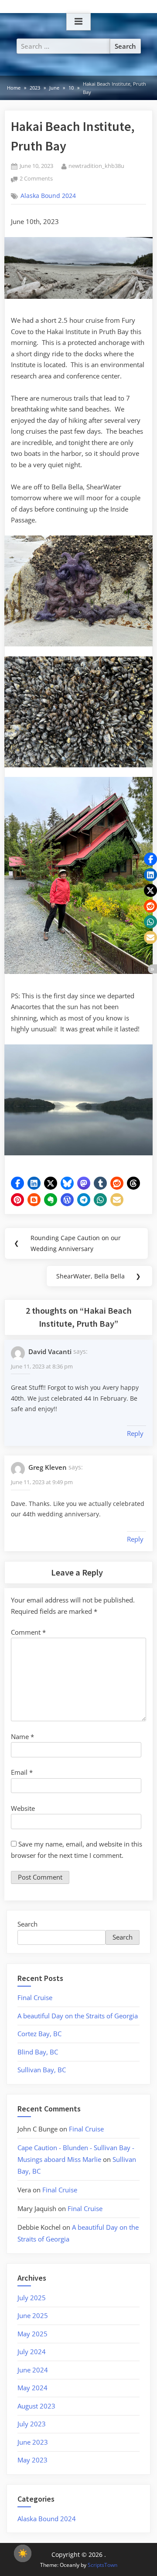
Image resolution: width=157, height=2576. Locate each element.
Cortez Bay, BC (39, 2034)
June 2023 (33, 2442)
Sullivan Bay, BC (42, 2070)
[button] (17, 1183)
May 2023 (32, 2460)
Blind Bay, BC (38, 2052)
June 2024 (33, 2370)
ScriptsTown (102, 2565)
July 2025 (32, 2298)
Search (27, 1924)
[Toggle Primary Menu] (78, 22)
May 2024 (32, 2388)
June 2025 (33, 2315)
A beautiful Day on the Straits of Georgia (78, 2016)
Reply (135, 1433)
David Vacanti (50, 1352)
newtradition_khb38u (96, 166)
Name (22, 1736)
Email (22, 1772)
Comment (28, 1632)
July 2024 (32, 2352)
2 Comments (36, 179)
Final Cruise (35, 1997)
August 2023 (36, 2406)
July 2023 (32, 2424)
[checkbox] (23, 2553)
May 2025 (32, 2334)
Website (23, 1808)
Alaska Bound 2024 (48, 196)
